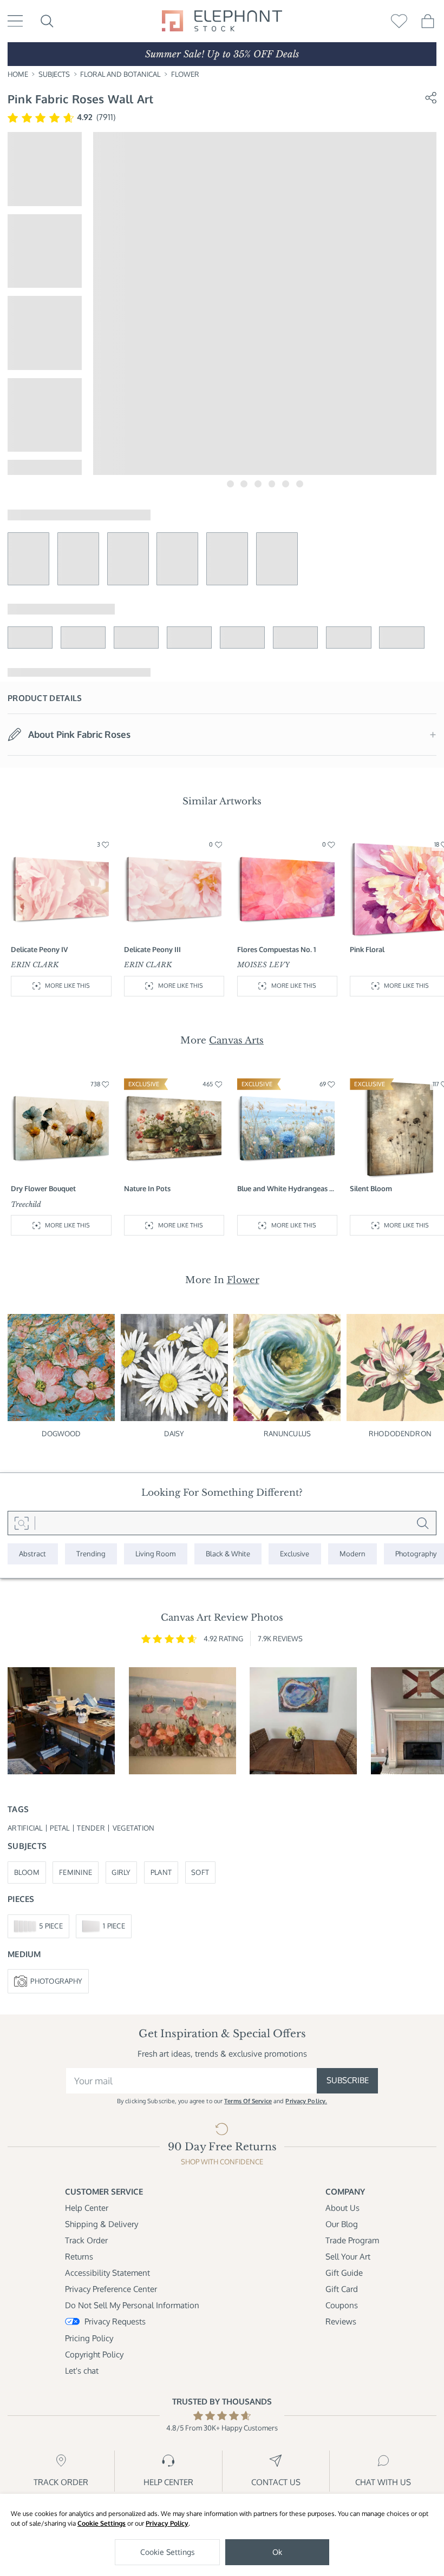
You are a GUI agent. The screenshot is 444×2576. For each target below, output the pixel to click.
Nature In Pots (147, 1188)
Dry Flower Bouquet (43, 1188)
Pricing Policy (89, 2338)
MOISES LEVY (263, 965)
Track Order (86, 2240)
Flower (185, 74)
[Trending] (91, 1554)
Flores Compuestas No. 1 (276, 949)
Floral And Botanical (120, 74)
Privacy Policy (167, 2523)
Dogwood (61, 1434)
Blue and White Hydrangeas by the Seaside (287, 1189)
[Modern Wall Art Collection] (353, 1554)
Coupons (342, 2305)
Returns (79, 2257)
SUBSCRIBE (348, 2080)
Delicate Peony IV (39, 949)
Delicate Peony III (152, 949)
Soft (200, 1872)
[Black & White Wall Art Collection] (228, 1554)
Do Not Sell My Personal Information (132, 2305)
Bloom (27, 1872)
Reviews (341, 2321)
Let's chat (82, 2371)
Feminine (76, 1872)
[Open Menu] (15, 21)
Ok (277, 2552)
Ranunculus (287, 1434)
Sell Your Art (348, 2257)
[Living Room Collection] (156, 1554)
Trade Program (352, 2240)
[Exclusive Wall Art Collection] (295, 1554)
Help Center (87, 2208)
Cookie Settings (102, 2523)
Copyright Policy (94, 2354)
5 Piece (51, 1926)
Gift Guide (344, 2273)
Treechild (26, 1204)
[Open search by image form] (21, 1523)
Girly (121, 1872)
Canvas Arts (236, 1040)
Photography (56, 1981)
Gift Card (342, 2289)
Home (18, 74)
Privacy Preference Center (111, 2289)
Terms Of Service (248, 2101)
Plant (161, 1872)
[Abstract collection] (33, 1554)
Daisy (174, 1434)
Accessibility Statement (107, 2273)
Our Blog (342, 2224)
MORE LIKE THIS (67, 986)
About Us (342, 2208)
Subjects (54, 74)
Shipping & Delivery (102, 2224)
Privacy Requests (115, 2321)
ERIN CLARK (35, 965)
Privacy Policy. (306, 2101)
